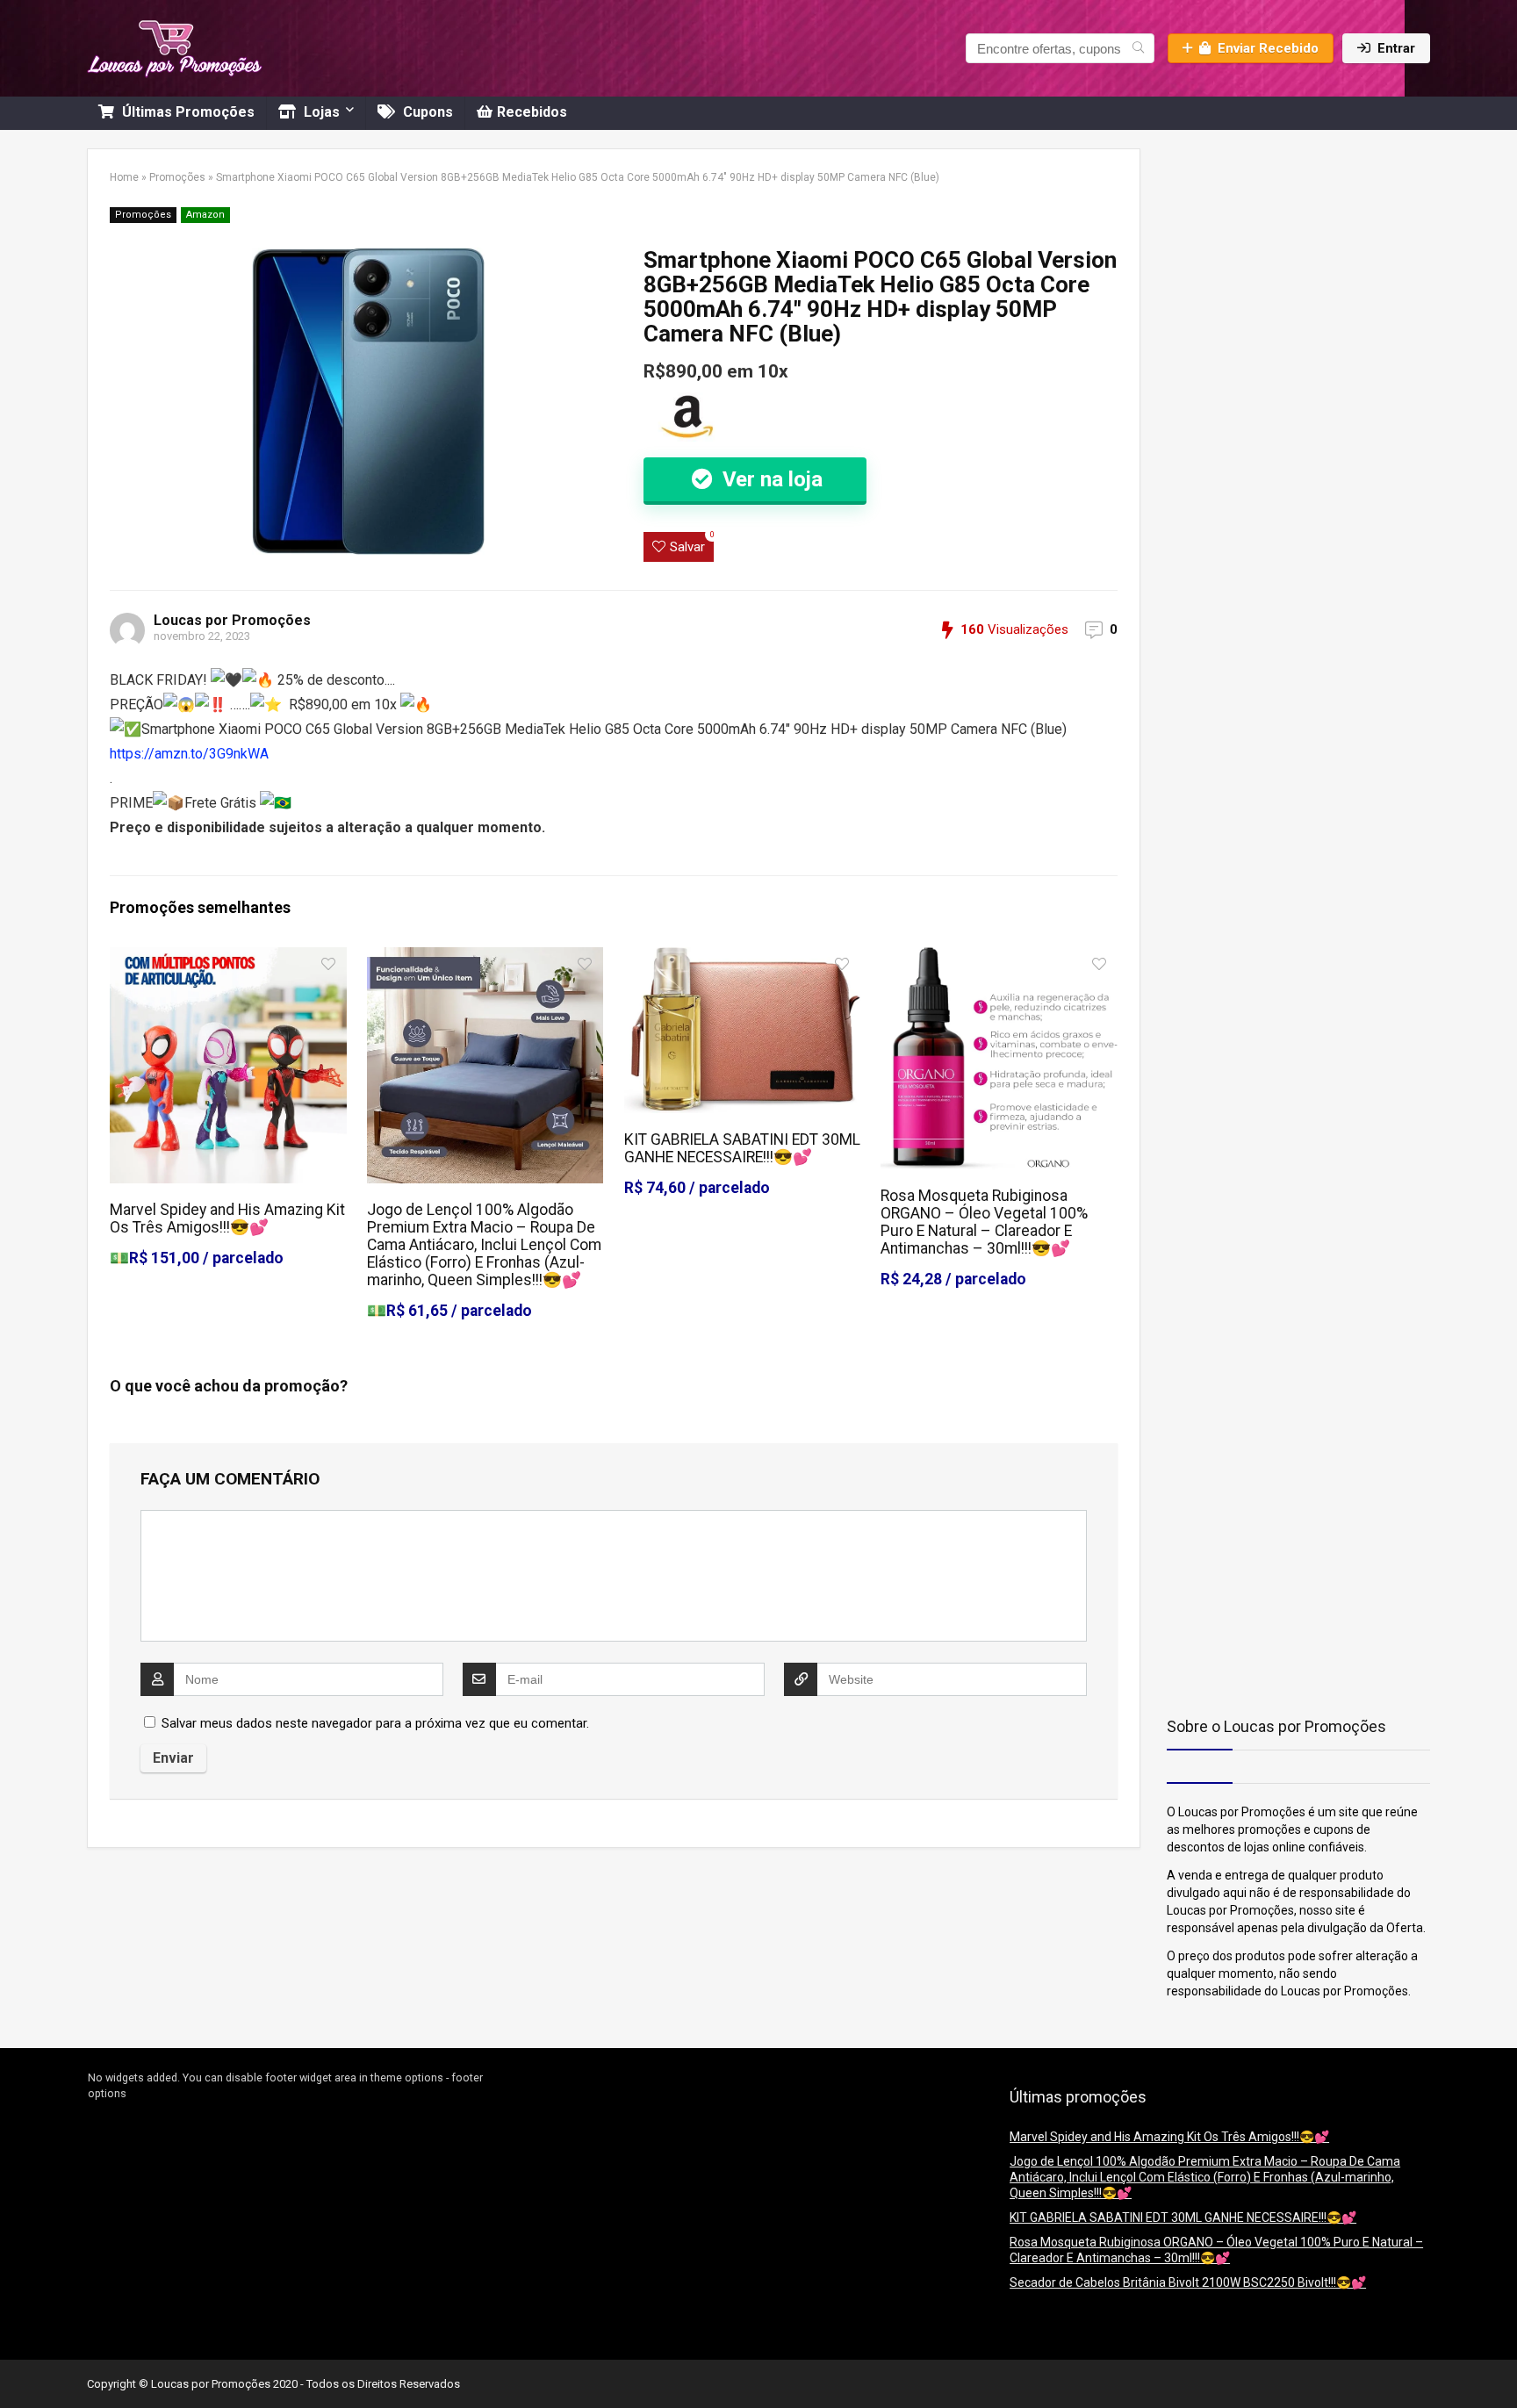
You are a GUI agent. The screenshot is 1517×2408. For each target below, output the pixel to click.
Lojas (320, 112)
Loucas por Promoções (232, 620)
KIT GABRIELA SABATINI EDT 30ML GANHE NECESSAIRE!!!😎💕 (742, 1148)
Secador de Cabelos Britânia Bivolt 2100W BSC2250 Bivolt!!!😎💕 (1188, 2282)
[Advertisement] (1276, 258)
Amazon (205, 215)
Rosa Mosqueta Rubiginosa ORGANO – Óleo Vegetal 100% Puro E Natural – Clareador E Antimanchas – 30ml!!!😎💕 (984, 1222)
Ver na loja (770, 479)
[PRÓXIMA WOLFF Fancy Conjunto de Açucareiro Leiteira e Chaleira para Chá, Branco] (1499, 2364)
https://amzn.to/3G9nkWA (189, 754)
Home (124, 177)
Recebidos (532, 112)
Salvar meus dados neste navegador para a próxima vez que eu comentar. (375, 1723)
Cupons (426, 112)
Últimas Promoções (187, 112)
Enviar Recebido (1268, 48)
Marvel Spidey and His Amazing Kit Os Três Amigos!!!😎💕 (227, 1218)
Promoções (177, 177)
